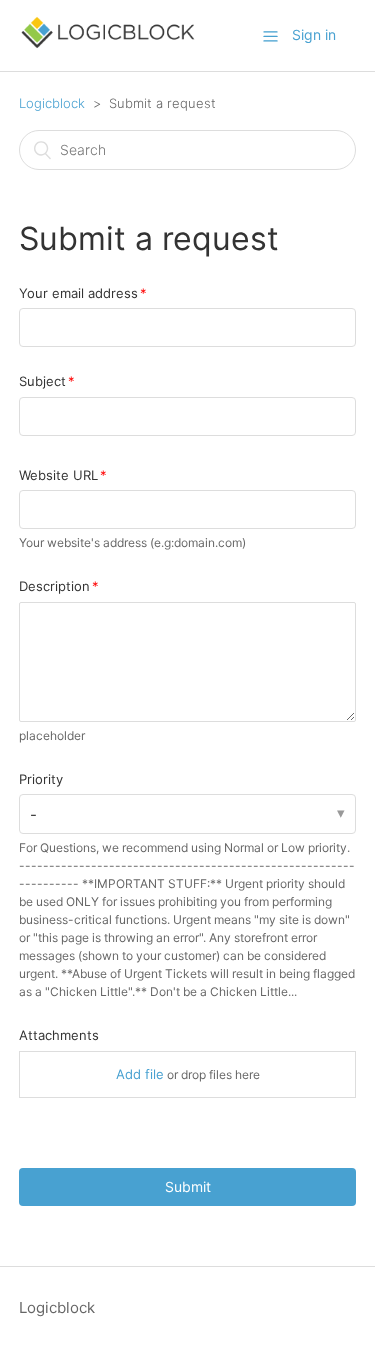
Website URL (58, 475)
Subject (42, 381)
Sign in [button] (314, 34)
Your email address (78, 293)
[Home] (108, 45)
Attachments (59, 1035)
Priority (41, 779)
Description (54, 586)
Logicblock (52, 103)
